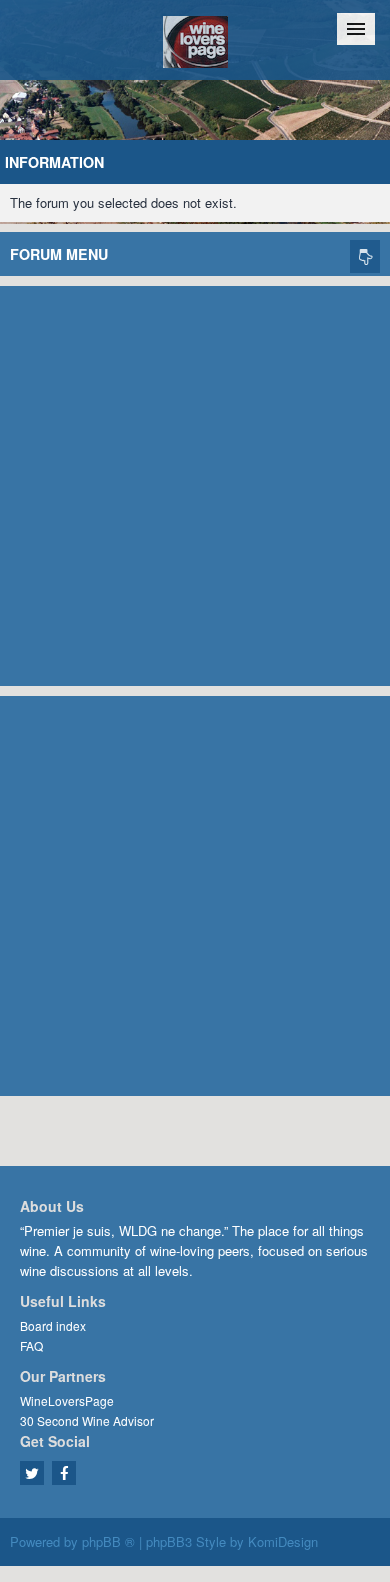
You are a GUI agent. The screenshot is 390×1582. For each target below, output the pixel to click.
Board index (53, 1325)
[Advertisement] (195, 481)
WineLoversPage (67, 1400)
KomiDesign (283, 1541)
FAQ (31, 1345)
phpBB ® (108, 1541)
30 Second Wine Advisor (87, 1420)
